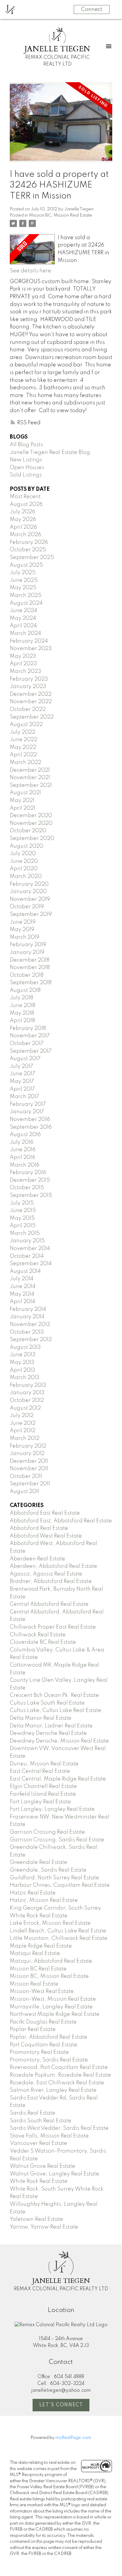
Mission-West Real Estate (42, 1991)
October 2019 (27, 907)
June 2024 (24, 611)
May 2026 (23, 520)
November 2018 (30, 968)
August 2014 (25, 1271)
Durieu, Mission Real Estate (44, 1764)
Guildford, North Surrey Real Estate (54, 1878)
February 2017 (28, 1104)
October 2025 (28, 550)
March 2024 (25, 633)
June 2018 (23, 1006)
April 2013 (23, 1370)
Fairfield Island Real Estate (43, 1794)
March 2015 (25, 1233)
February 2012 (28, 1446)
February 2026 (29, 542)
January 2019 (27, 952)
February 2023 (29, 679)
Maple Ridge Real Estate (41, 1946)
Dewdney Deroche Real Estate (48, 1733)
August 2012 (25, 1408)
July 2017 (21, 1066)
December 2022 (31, 694)
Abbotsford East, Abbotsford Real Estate (61, 1521)
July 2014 (22, 1279)
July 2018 (21, 998)
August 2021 (25, 793)
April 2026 (23, 527)
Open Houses (27, 468)
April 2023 (23, 664)
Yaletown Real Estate (36, 2219)
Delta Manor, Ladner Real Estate (51, 1726)
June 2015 (23, 1211)
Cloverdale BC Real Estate (43, 1642)
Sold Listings (26, 475)
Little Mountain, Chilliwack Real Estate (59, 1938)
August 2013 (25, 1347)
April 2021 (23, 808)
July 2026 (23, 512)
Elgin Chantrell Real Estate (43, 1786)
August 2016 (25, 1135)
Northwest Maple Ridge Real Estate (55, 2014)
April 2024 (23, 626)
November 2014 (30, 1249)
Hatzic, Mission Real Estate (44, 1900)
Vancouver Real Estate (38, 2143)
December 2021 (30, 770)
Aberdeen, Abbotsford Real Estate (53, 1566)
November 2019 (30, 899)
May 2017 (22, 1081)
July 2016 (22, 1142)
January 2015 (27, 1241)
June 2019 (23, 922)
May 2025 (23, 588)
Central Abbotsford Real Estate (49, 1604)
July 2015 (22, 1203)
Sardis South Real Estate (41, 2121)
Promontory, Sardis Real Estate (49, 2060)
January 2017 (27, 1112)
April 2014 (23, 1302)
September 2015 (31, 1195)
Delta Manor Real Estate (41, 1718)
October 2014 (27, 1256)
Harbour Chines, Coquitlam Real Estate (60, 1885)
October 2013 (27, 1332)
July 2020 (23, 854)
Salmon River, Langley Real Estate (53, 2090)
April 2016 (23, 1157)
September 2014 (31, 1264)
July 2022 (23, 732)
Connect (92, 9)
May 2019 (22, 930)
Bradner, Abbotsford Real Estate (51, 1581)
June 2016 (23, 1150)
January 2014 (27, 1317)
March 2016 (25, 1165)
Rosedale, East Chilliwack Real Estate (57, 2083)
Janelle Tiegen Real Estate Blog (50, 452)
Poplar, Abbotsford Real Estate (49, 2037)
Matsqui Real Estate (35, 1954)
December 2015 (30, 1180)
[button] (61, 2405)
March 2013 (25, 1378)
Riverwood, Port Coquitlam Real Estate (59, 2067)
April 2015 (23, 1226)
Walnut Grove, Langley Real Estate (54, 2174)
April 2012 (23, 1431)
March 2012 (25, 1438)
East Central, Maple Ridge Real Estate (58, 1779)
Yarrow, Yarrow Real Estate (44, 2227)
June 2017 (23, 1074)
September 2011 (30, 1484)
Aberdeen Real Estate (37, 1559)
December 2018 (30, 960)
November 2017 (30, 1036)
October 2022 (28, 709)
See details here (30, 271)
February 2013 (28, 1385)
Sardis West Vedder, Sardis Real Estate (59, 2128)
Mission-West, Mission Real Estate (53, 1999)
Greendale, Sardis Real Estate (48, 1870)
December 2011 (29, 1461)
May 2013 (22, 1362)
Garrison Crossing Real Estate (47, 1832)
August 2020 (27, 846)
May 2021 (22, 801)
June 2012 (23, 1423)
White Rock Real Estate (39, 2181)
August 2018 (25, 990)
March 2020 (26, 876)
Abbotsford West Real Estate (46, 1536)
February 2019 (28, 945)
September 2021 (31, 785)
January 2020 (28, 892)
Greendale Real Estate (38, 1862)
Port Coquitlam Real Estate (44, 2045)
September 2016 (31, 1127)
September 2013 (31, 1340)
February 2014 (28, 1309)
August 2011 (24, 1492)
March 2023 (25, 671)
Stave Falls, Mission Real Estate (49, 2136)
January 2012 (27, 1454)
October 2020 (28, 831)
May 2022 (23, 747)
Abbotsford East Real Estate (45, 1513)
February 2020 (29, 884)
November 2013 (30, 1324)
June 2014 (23, 1287)
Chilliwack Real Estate (38, 1635)
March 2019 (25, 937)
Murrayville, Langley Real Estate (51, 2007)
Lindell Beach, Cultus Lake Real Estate (58, 1931)
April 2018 (22, 1021)
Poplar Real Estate (33, 2029)
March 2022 (25, 763)
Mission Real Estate (34, 1984)
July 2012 (22, 1416)
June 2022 (24, 740)
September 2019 (31, 914)
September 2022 (32, 717)
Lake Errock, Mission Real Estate (50, 1923)
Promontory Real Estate (39, 2052)
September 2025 (32, 558)
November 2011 (29, 1469)
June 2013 (23, 1355)
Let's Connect (61, 2405)
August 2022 (26, 725)
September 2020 (32, 838)
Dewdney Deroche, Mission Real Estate (59, 1741)
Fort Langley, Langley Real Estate (52, 1809)
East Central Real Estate (40, 1771)
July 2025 (23, 573)
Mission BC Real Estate (38, 1969)
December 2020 (31, 816)
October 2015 (27, 1188)
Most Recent (25, 497)
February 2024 (29, 641)
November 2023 (31, 649)
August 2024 (26, 603)
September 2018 (31, 983)
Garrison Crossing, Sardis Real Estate (57, 1840)
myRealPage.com (73, 2438)
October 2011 (26, 1476)
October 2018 (27, 975)
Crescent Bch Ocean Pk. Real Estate (54, 1695)
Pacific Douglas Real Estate (43, 2022)
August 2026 (26, 504)
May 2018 (22, 1013)
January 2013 (27, 1393)
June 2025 (24, 580)
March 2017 (24, 1097)
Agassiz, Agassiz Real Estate (46, 1574)
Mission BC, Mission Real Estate (61, 215)
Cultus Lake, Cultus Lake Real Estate (56, 1711)
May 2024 (23, 618)
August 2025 (26, 565)
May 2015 (22, 1218)
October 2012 (27, 1400)
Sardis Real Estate (33, 2113)
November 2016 (30, 1119)
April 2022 (23, 755)
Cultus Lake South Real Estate (47, 1703)
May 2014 (22, 1294)
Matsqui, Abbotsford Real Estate (51, 1961)
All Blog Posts (26, 445)
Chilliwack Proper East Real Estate (53, 1627)
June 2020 (24, 861)
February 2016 (28, 1173)
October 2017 (27, 1044)
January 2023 (28, 687)
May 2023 (23, 656)
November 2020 (31, 823)
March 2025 (26, 595)
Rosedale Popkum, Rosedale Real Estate (60, 2075)
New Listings (26, 460)
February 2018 (28, 1028)
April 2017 (22, 1089)
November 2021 (30, 778)
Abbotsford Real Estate (39, 1528)
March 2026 (25, 535)
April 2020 (24, 869)
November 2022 (31, 702)
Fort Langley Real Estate (40, 1802)
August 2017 (25, 1059)
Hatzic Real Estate (33, 1893)
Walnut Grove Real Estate (42, 2166)
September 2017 (31, 1051)
